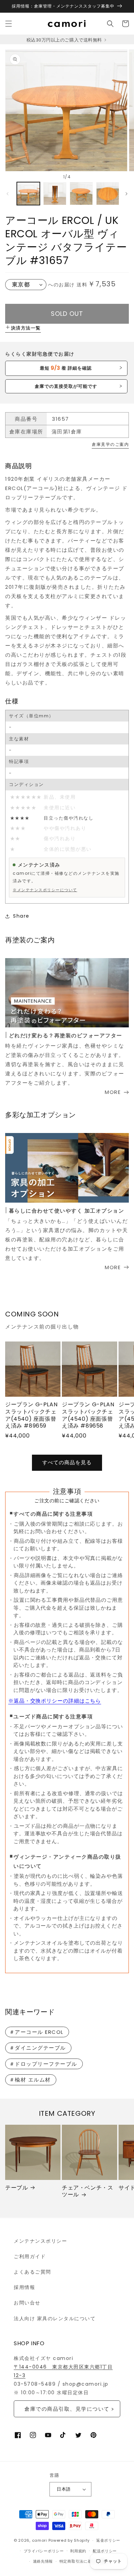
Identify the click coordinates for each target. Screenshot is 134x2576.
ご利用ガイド (30, 2256)
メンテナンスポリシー (40, 2241)
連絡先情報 (43, 2561)
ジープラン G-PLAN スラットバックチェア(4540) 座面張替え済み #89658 (88, 1415)
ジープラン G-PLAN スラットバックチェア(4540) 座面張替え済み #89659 (31, 1415)
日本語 (64, 2489)
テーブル (16, 2188)
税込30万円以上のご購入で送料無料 (65, 40)
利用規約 (78, 2551)
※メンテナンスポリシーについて (45, 890)
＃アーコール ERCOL (36, 2032)
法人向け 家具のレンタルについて (55, 2318)
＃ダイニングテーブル (38, 2048)
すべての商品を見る (67, 1462)
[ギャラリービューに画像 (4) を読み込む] (108, 194)
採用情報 (24, 2287)
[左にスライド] (8, 194)
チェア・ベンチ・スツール (87, 2192)
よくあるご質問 (32, 2272)
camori (40, 2540)
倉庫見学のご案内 (110, 444)
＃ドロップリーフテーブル (43, 2064)
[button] (9, 24)
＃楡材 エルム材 (30, 2080)
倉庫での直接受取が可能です (66, 386)
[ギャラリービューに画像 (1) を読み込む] (28, 194)
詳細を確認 (66, 368)
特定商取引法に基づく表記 (83, 2561)
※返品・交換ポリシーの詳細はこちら (55, 1701)
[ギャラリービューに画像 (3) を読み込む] (81, 194)
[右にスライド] (126, 194)
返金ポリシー (108, 2540)
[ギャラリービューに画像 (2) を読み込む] (55, 194)
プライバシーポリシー (44, 2551)
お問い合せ (27, 2303)
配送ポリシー (105, 2551)
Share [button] (21, 916)
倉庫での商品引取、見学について (67, 2409)
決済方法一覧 (26, 328)
